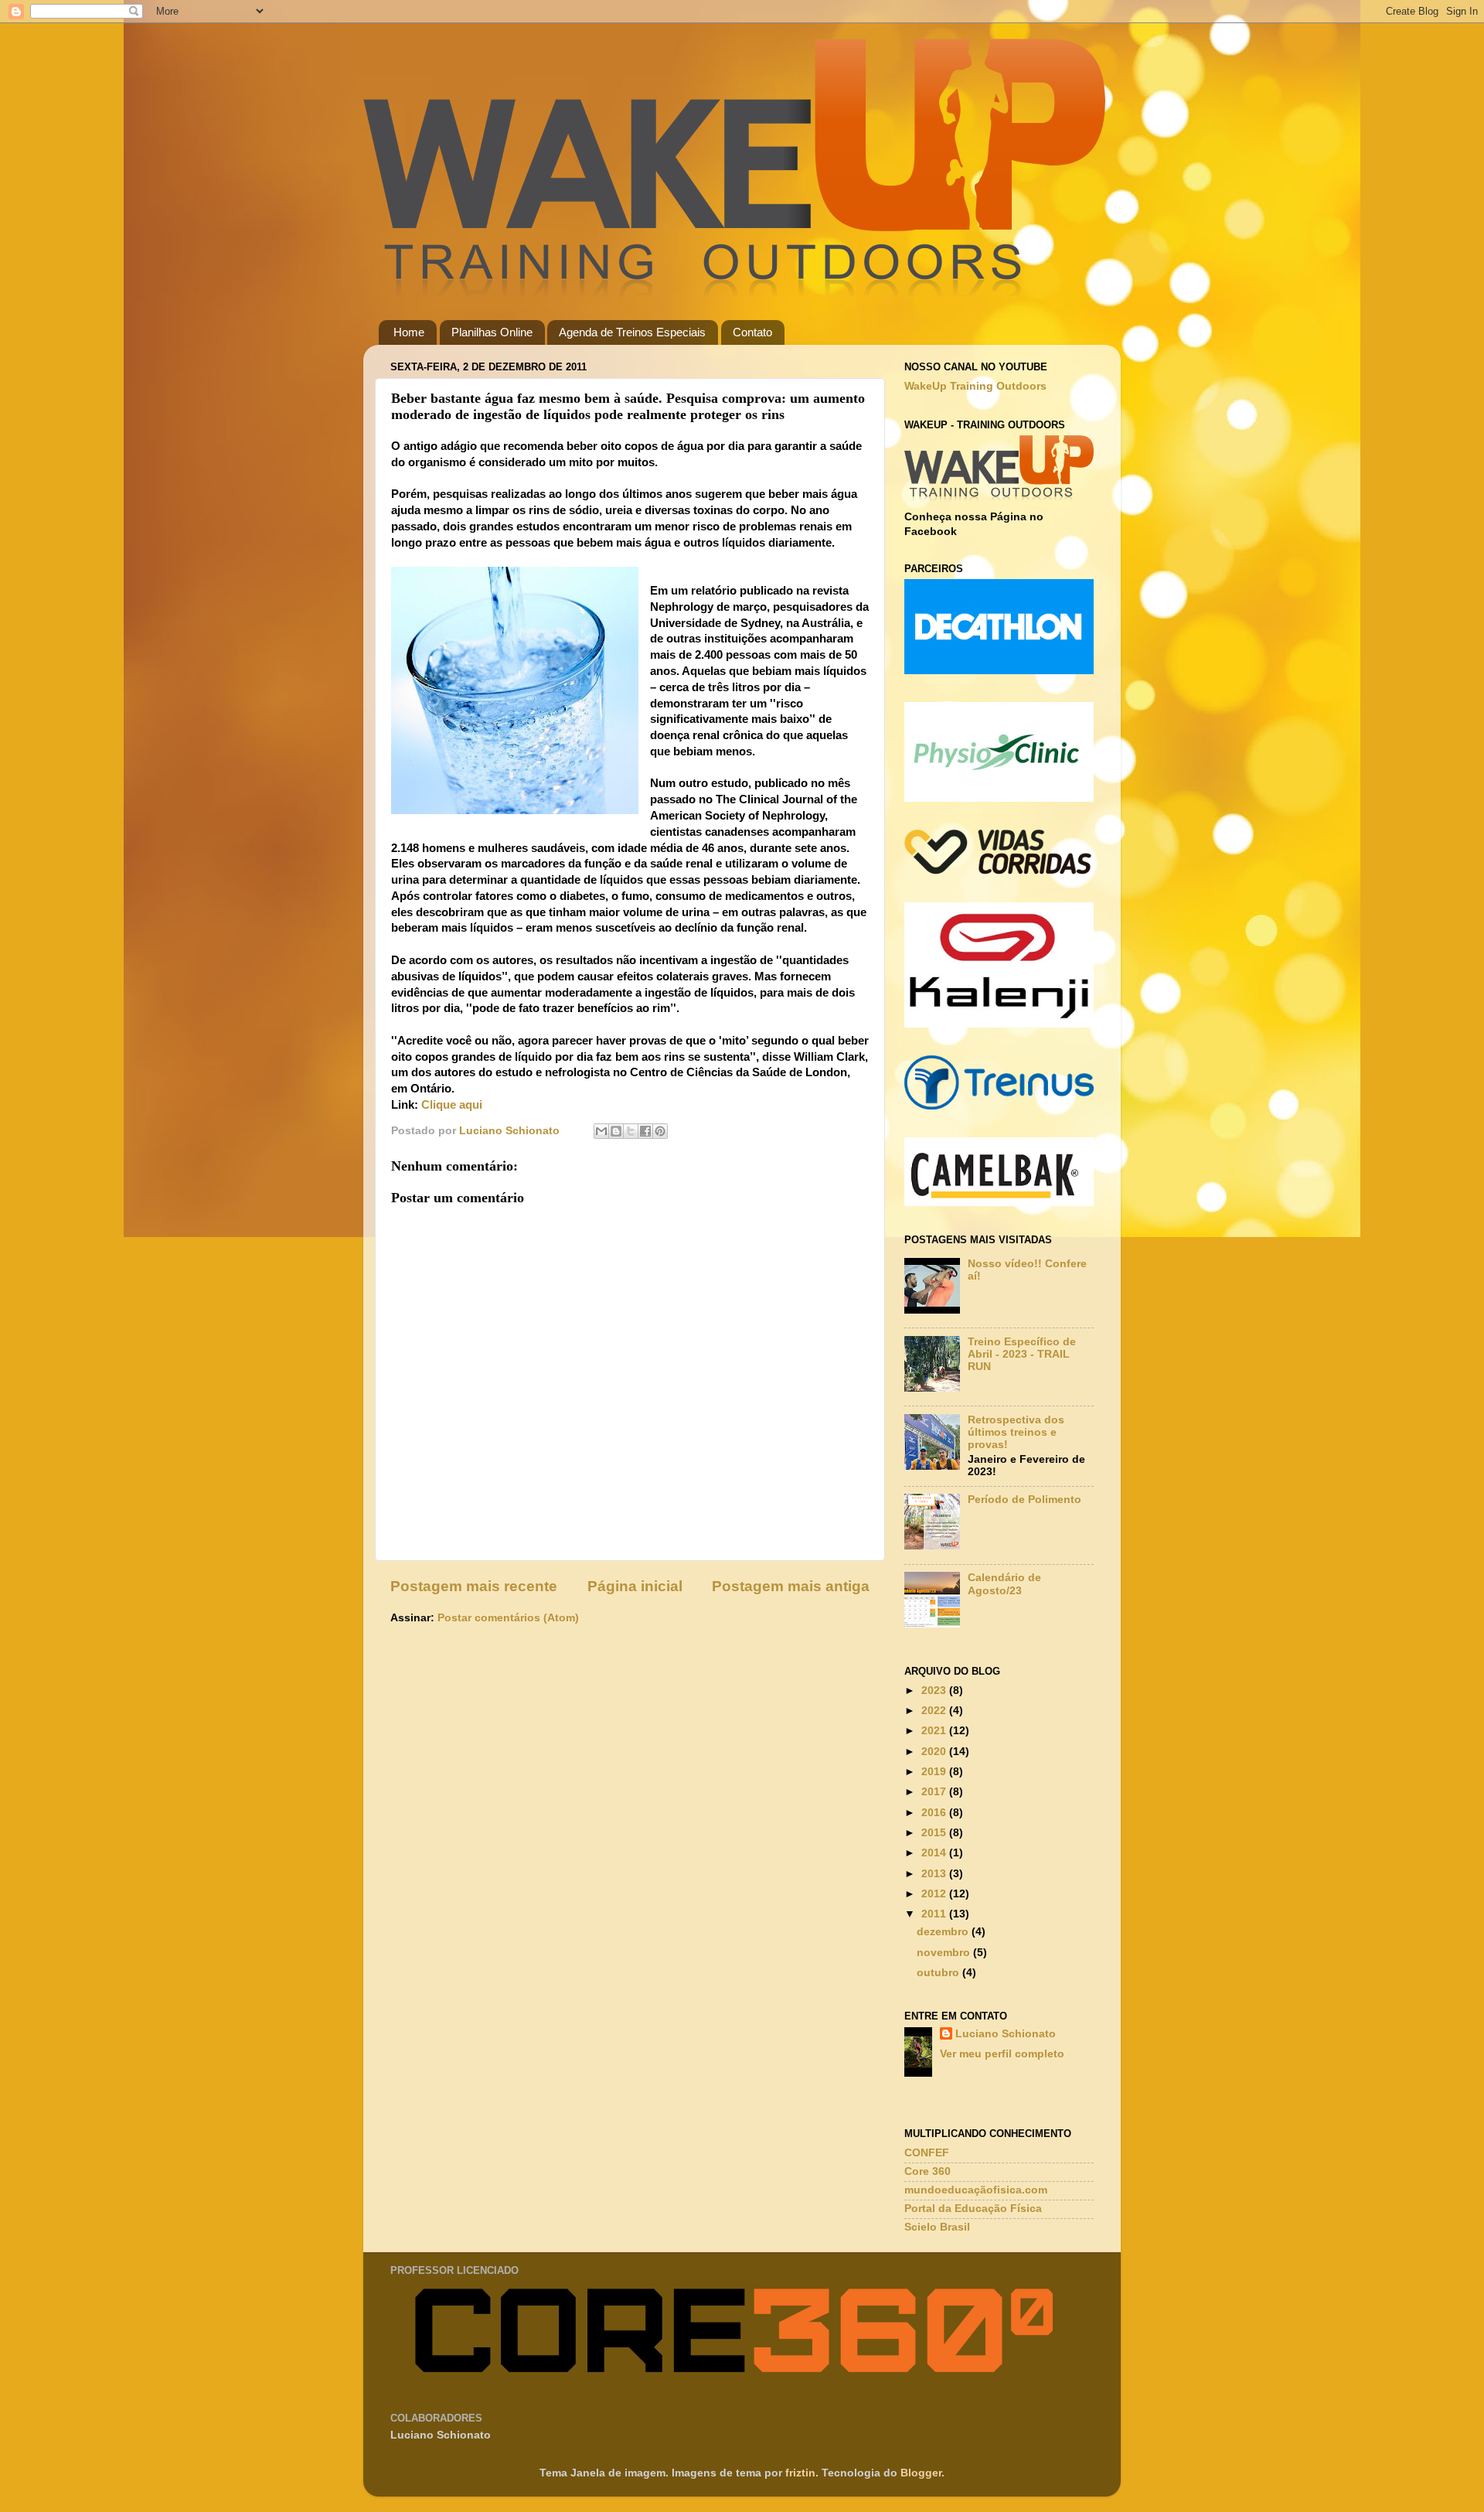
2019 (935, 1772)
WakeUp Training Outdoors (975, 386)
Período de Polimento (1025, 1500)
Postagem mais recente (474, 1586)
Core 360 (927, 2171)
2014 (935, 1853)
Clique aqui (452, 1105)
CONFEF (927, 2153)
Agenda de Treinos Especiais (632, 332)
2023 (935, 1691)
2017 (935, 1792)
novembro (945, 1953)
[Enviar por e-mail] (601, 1131)
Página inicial (635, 1586)
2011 (935, 1914)
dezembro (944, 1932)
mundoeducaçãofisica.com (976, 2190)
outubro (939, 1973)
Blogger (921, 2473)
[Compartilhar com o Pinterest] (660, 1131)
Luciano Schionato (1006, 2034)
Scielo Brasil (937, 2227)
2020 (935, 1752)
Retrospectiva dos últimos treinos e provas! (1016, 1432)
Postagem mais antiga (791, 1586)
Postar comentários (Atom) (508, 1618)
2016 (935, 1813)
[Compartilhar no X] (631, 1131)
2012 (935, 1894)
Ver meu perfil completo (1002, 2054)
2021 (935, 1731)
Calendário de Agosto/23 (1004, 1584)
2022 (935, 1711)
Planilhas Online (492, 332)
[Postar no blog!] (616, 1131)
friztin (800, 2473)
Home (409, 332)
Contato (752, 332)
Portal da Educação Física (973, 2209)
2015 (935, 1833)
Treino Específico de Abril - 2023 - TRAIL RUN (1022, 1354)
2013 (935, 1874)
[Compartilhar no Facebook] (645, 1131)
